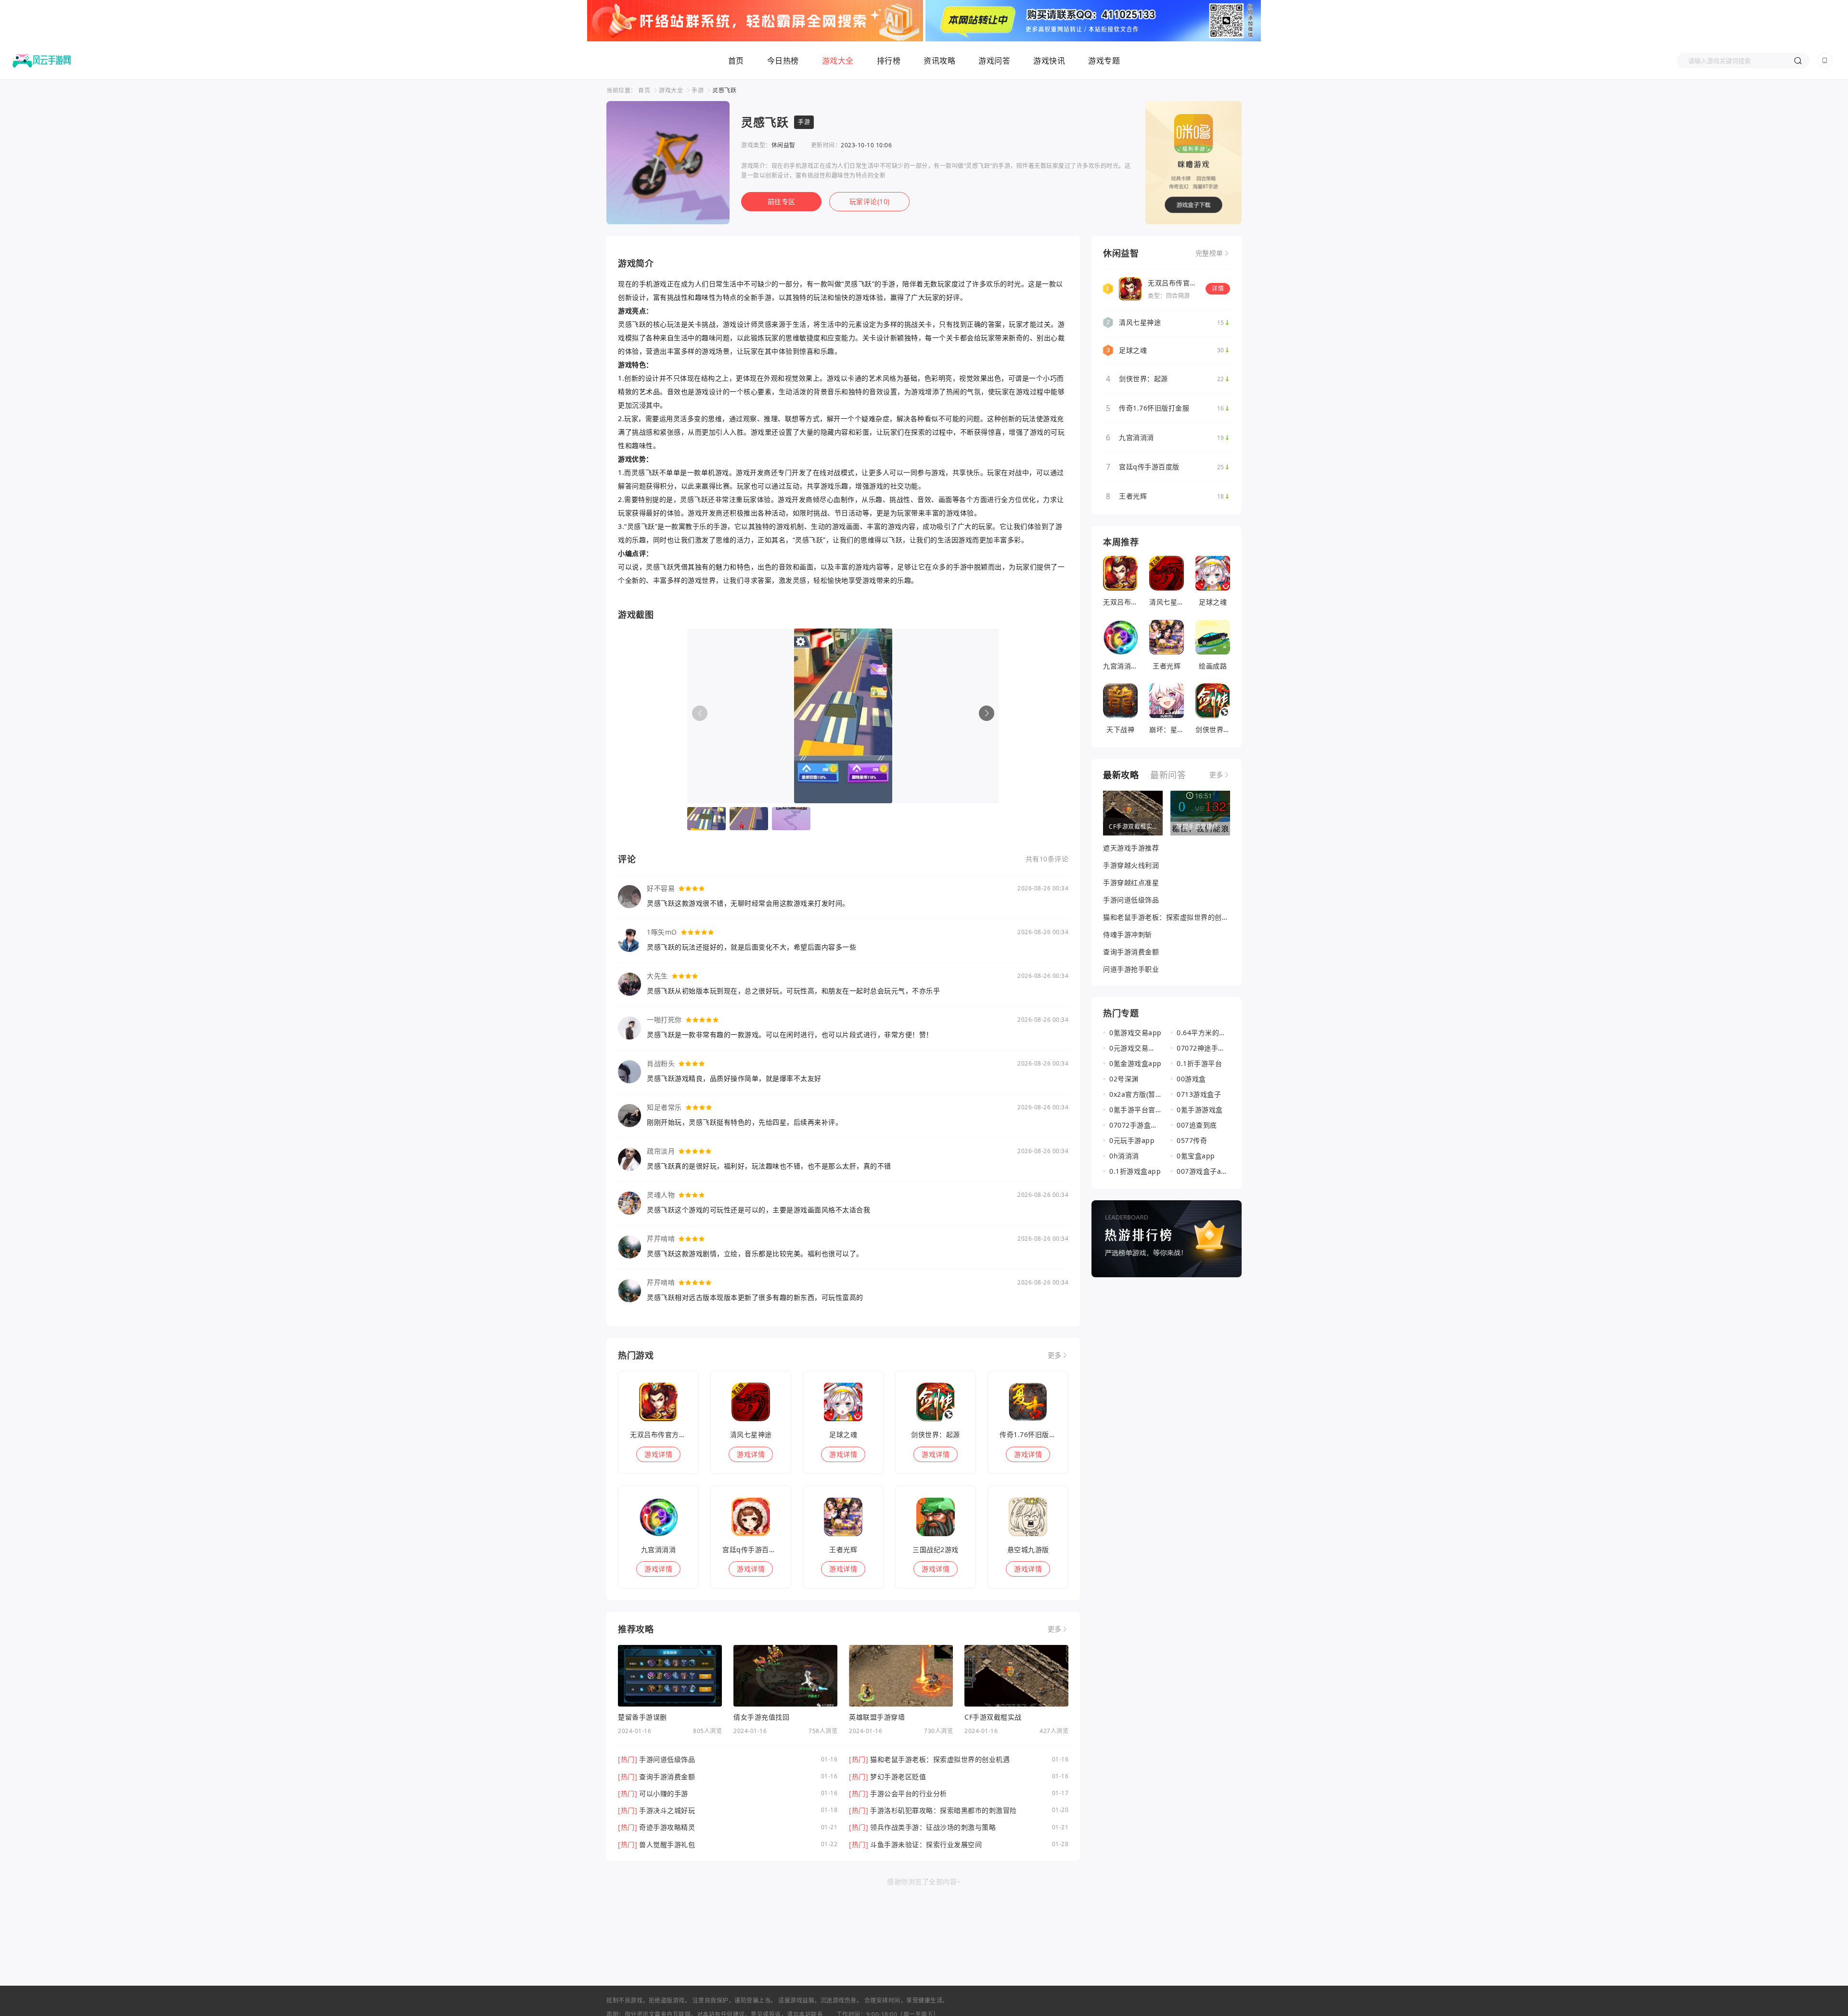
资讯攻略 (939, 61)
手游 (698, 90)
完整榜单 (1209, 253)
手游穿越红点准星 (1131, 882)
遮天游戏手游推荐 (1131, 848)
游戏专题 (1104, 61)
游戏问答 (994, 61)
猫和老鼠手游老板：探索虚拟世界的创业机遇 (1166, 917)
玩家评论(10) (870, 201)
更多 (1055, 1355)
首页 (736, 61)
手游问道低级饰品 (1131, 900)
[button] (987, 713)
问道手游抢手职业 (1131, 969)
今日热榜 (783, 61)
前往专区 (782, 201)
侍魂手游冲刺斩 (1128, 934)
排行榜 (889, 61)
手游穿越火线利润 (1131, 865)
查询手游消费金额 (1131, 952)
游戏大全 (838, 61)
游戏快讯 (1049, 61)
